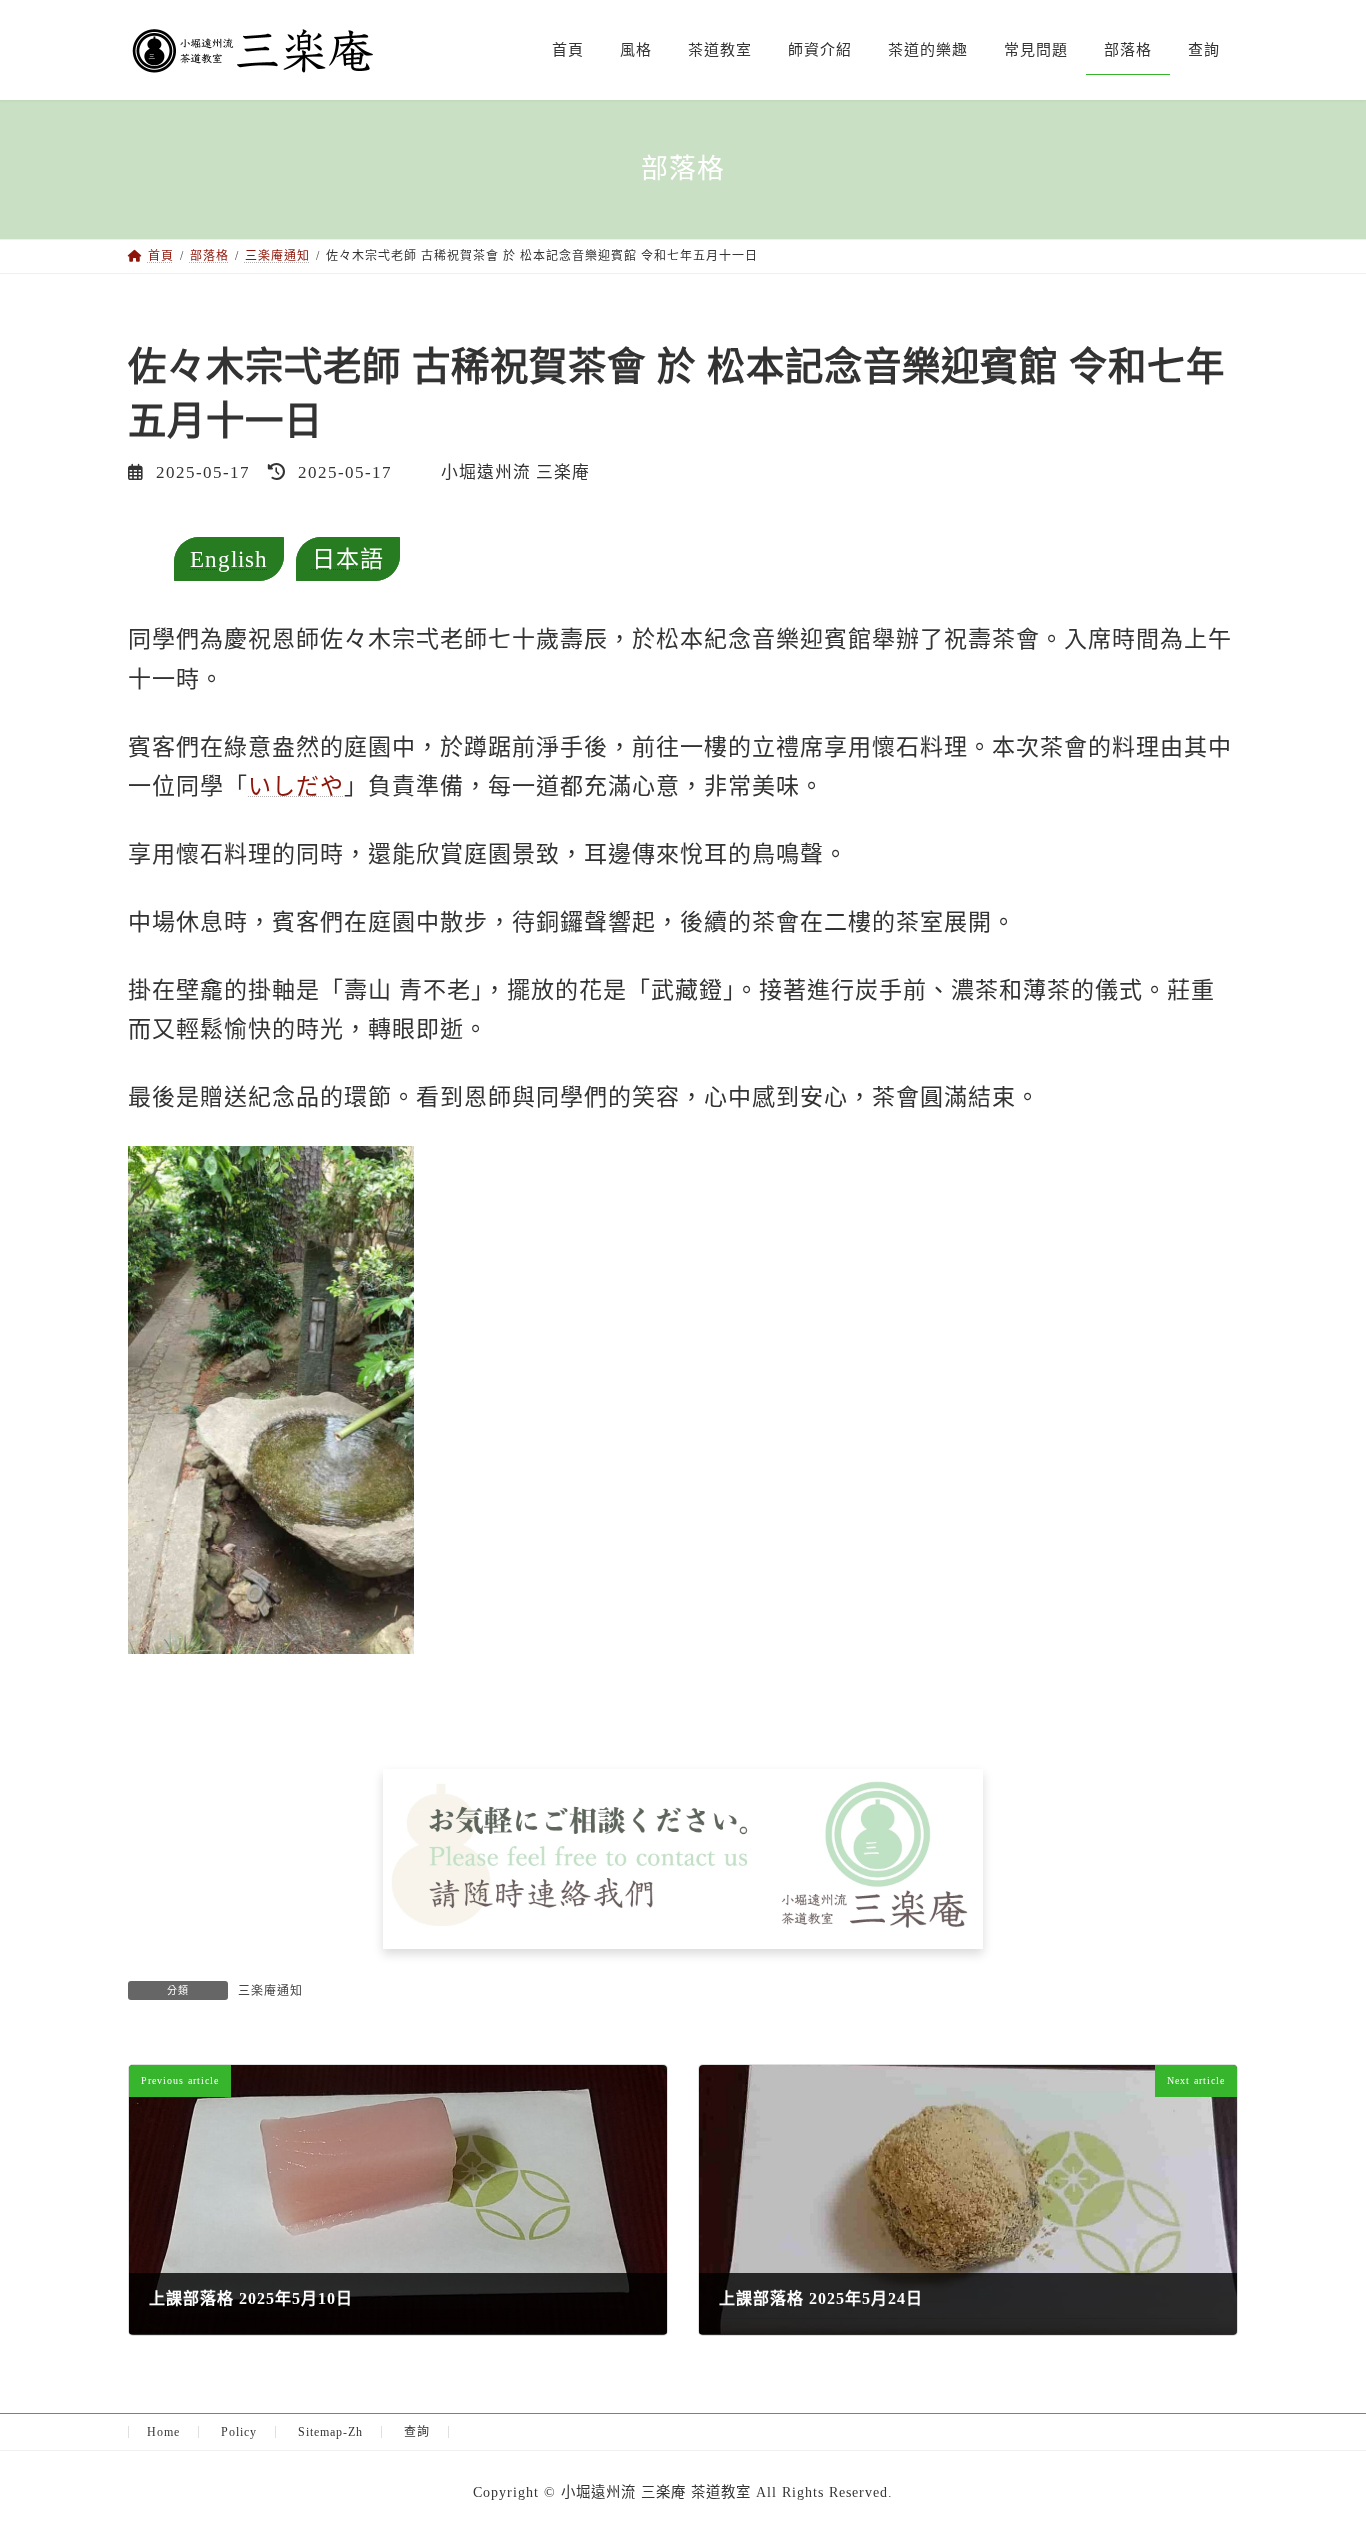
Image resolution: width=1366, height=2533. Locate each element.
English (229, 559)
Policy (239, 2432)
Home (163, 2432)
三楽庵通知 (270, 1991)
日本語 (348, 559)
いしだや (296, 786)
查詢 (417, 2432)
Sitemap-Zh (330, 2432)
